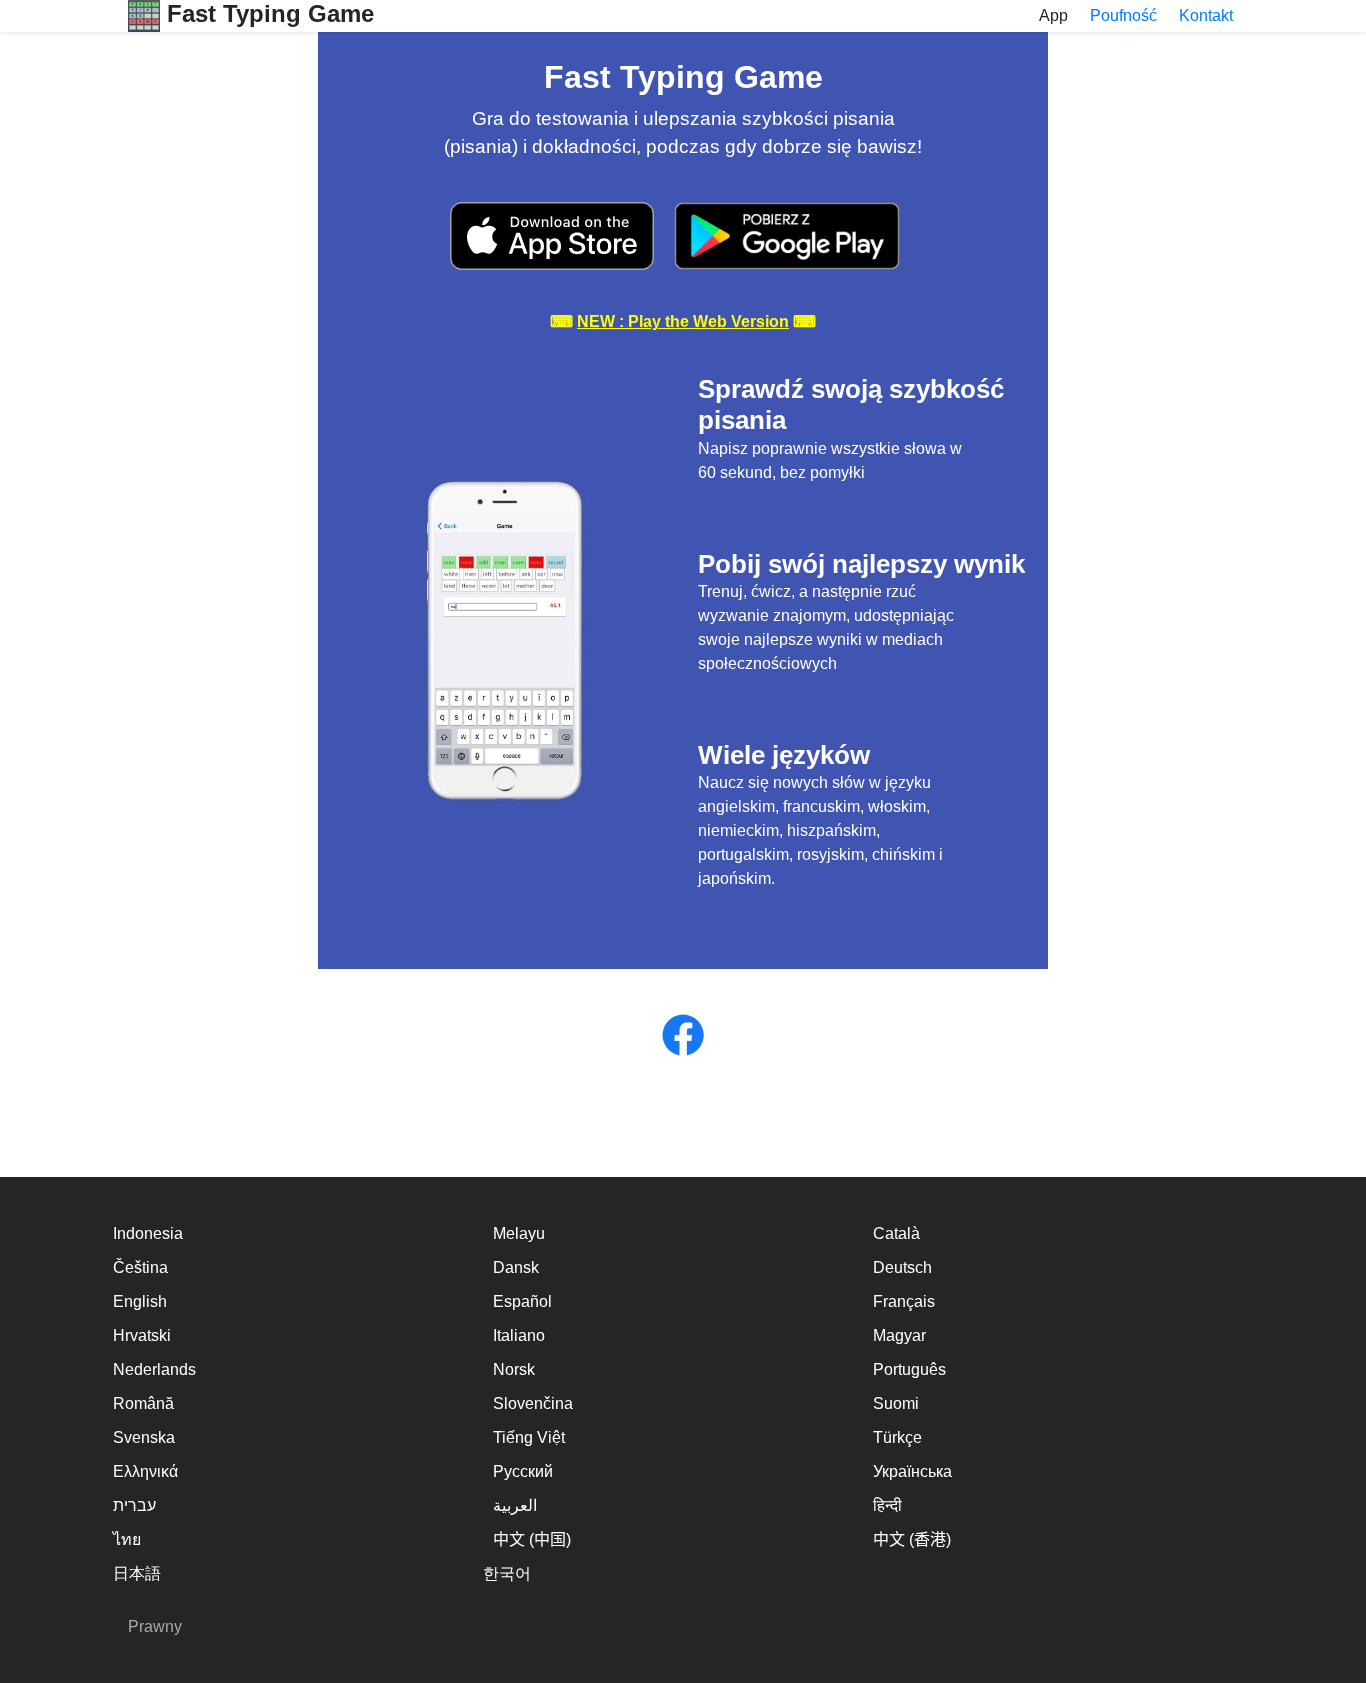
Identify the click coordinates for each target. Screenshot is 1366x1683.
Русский (523, 1471)
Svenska (144, 1437)
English (140, 1301)
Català (896, 1233)
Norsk (514, 1369)
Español (522, 1301)
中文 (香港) (912, 1539)
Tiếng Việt (529, 1437)
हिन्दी (887, 1505)
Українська (912, 1471)
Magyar (899, 1335)
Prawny (155, 1626)
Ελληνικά (145, 1471)
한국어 (507, 1573)
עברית (134, 1505)
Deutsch (902, 1267)
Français (904, 1301)
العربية (515, 1505)
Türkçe (897, 1437)
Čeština (140, 1267)
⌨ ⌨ (683, 321)
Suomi (896, 1403)
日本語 (137, 1573)
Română (143, 1403)
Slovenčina (533, 1403)
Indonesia (148, 1233)
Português (909, 1369)
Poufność (1123, 15)
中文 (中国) (532, 1539)
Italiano (519, 1335)
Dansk (516, 1267)
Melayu (519, 1233)
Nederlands (154, 1369)
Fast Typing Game (267, 13)
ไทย (127, 1539)
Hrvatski (142, 1335)
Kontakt (1206, 15)
